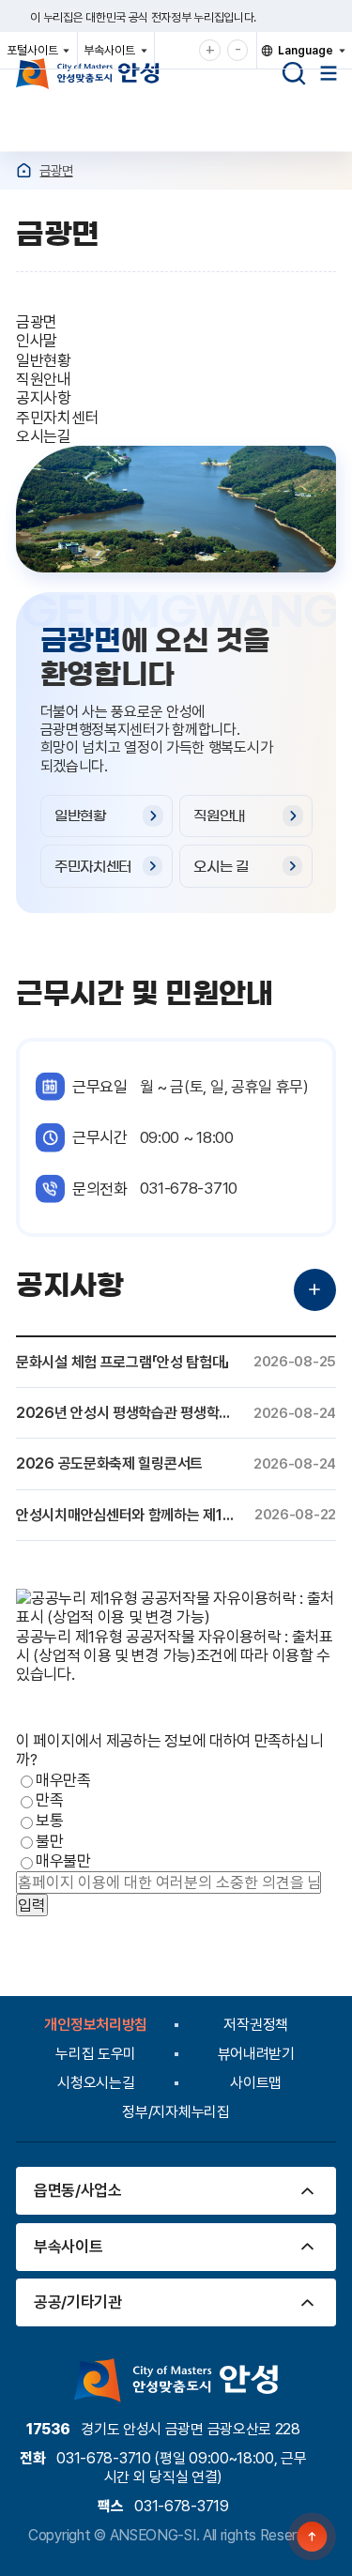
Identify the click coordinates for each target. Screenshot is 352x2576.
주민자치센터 (93, 867)
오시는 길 (221, 867)
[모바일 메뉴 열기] (329, 73)
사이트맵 (256, 2083)
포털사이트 (37, 55)
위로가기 (313, 2537)
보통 (49, 1821)
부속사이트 (114, 55)
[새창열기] (176, 1617)
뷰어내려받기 (256, 2054)
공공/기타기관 (78, 2302)
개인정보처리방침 (96, 2025)
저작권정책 (256, 2025)
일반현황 (80, 816)
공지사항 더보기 (315, 1290)
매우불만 (63, 1862)
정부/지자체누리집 (176, 2112)
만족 (49, 1801)
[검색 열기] (294, 73)
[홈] (24, 170)
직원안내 (219, 816)
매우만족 (63, 1780)
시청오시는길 (96, 2083)
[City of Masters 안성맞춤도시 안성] (88, 73)
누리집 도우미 (96, 2054)
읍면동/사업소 (78, 2190)
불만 (49, 1841)
